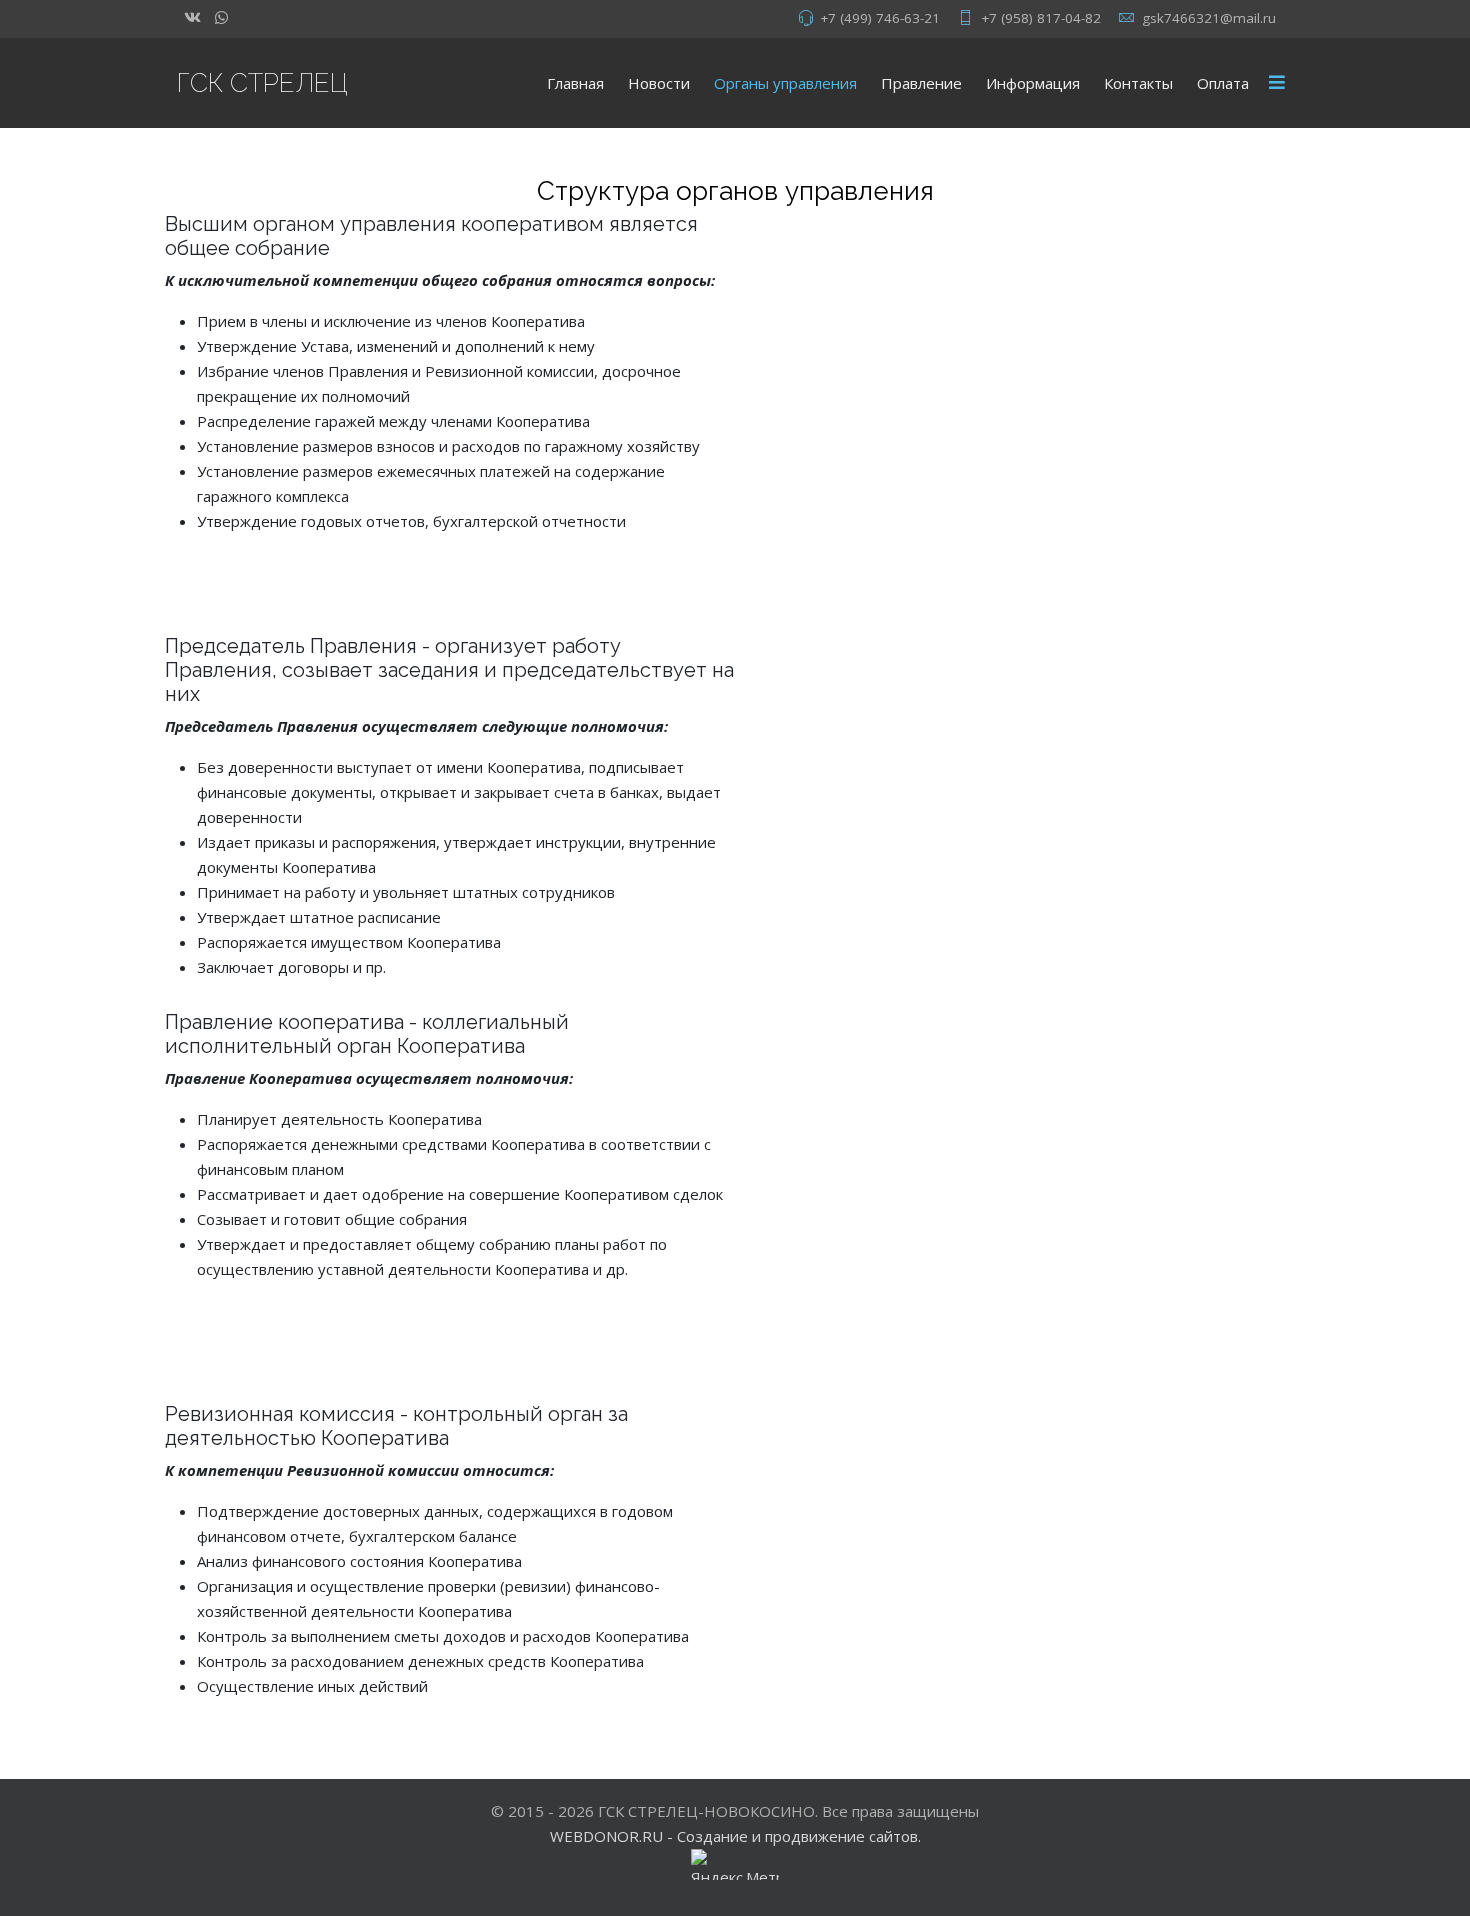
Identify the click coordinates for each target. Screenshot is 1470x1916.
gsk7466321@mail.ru (1209, 18)
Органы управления (785, 83)
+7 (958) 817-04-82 (1041, 18)
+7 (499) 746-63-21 (880, 18)
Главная (575, 83)
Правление (921, 83)
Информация (1033, 83)
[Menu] (1277, 83)
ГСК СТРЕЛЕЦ (262, 83)
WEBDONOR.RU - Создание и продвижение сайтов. (735, 1836)
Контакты (1138, 83)
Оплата (1223, 83)
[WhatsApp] (221, 17)
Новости (659, 83)
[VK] (192, 17)
